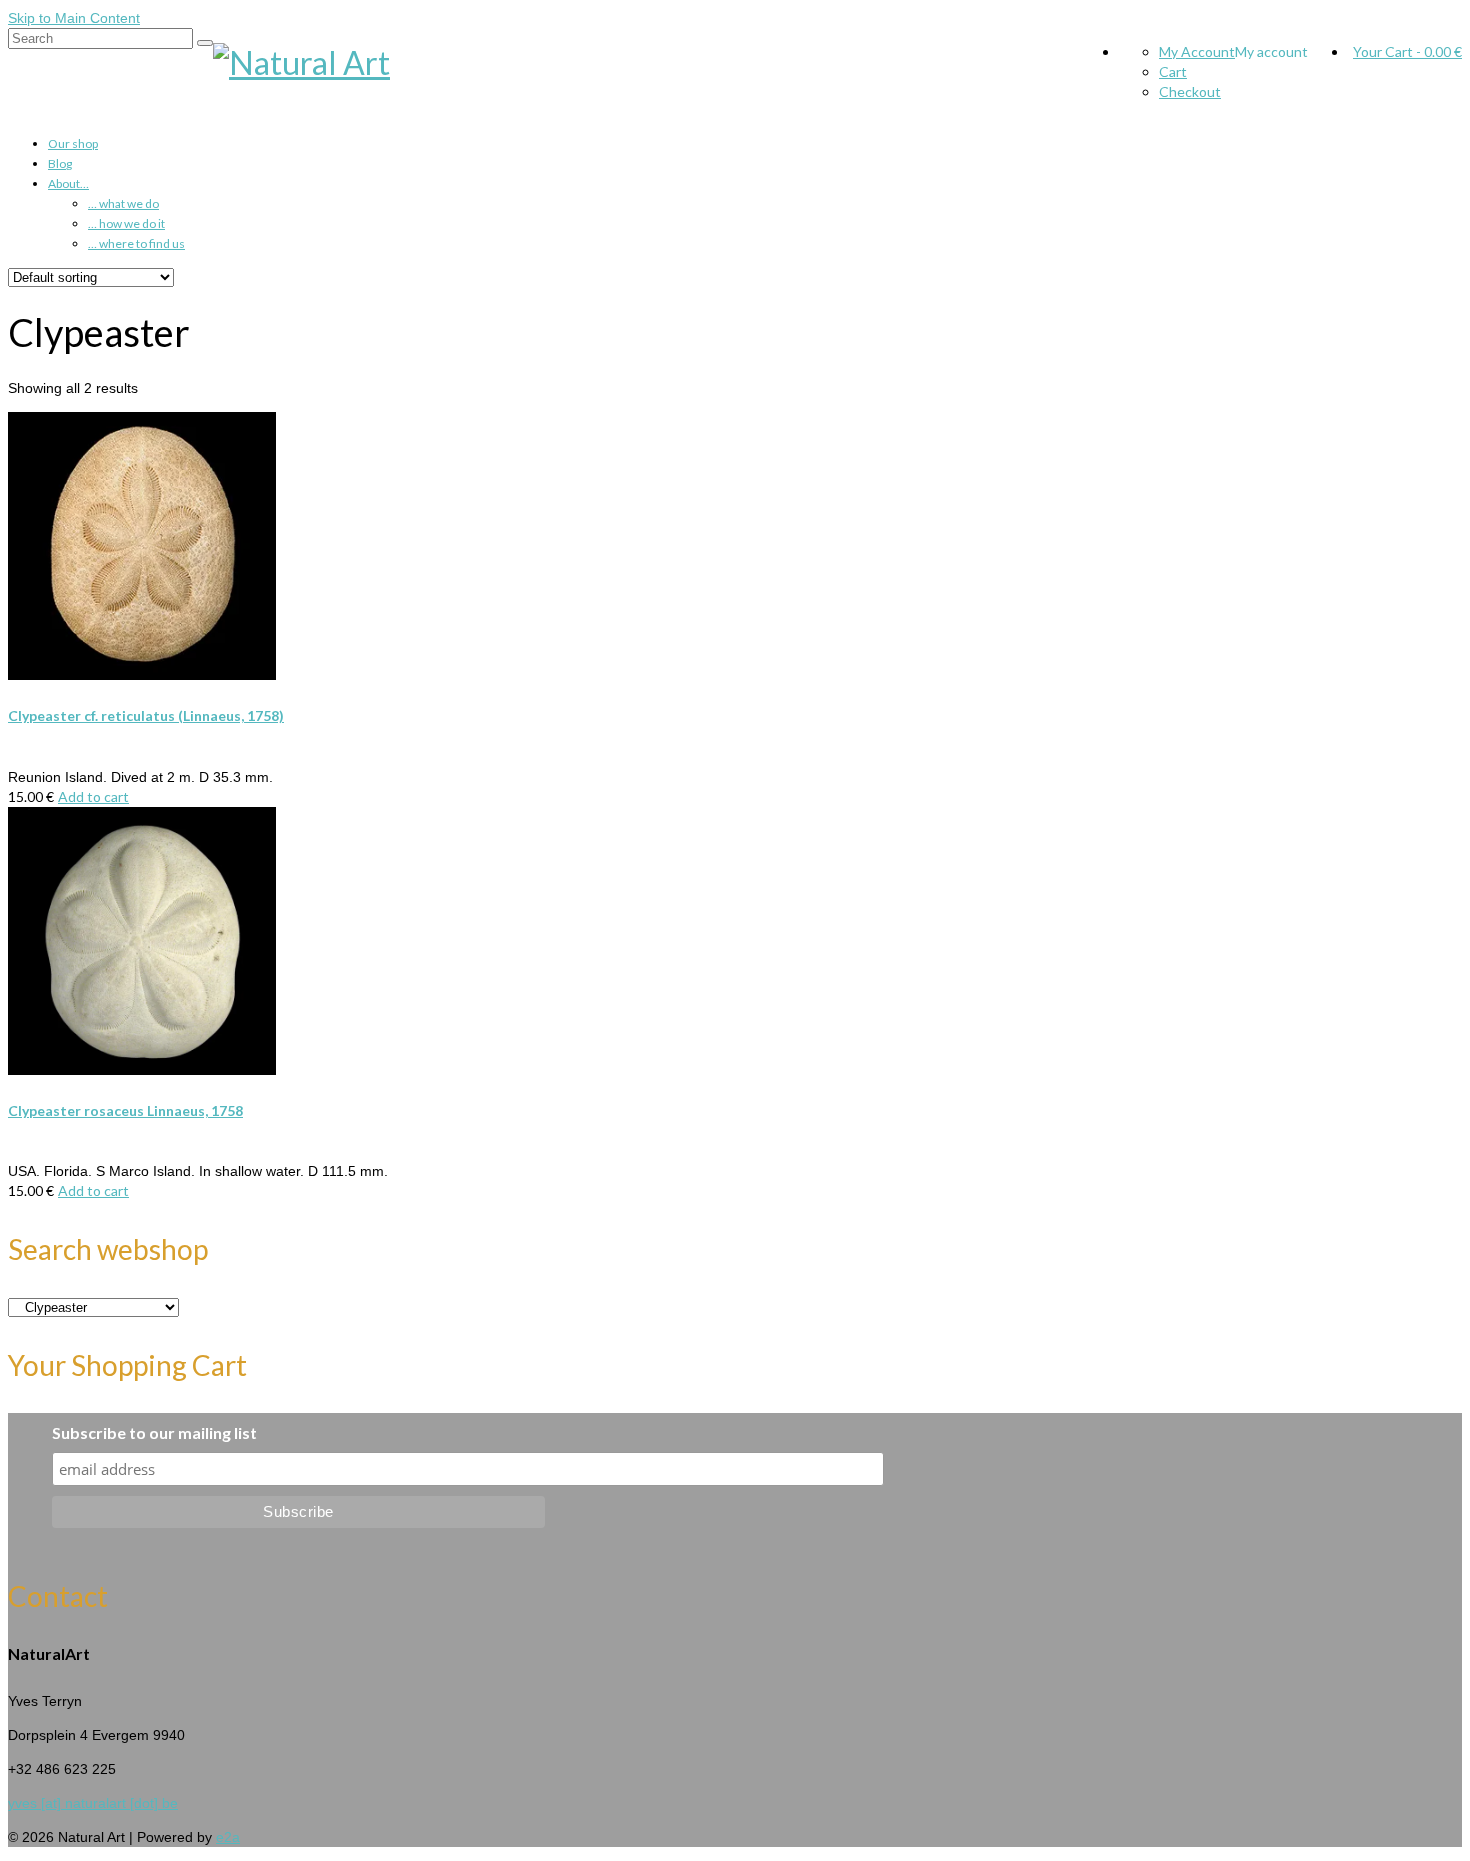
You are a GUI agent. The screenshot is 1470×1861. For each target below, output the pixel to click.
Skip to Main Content (74, 18)
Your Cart (1407, 51)
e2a (228, 1837)
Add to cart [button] (93, 796)
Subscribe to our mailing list (154, 1432)
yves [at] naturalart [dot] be (93, 1803)
